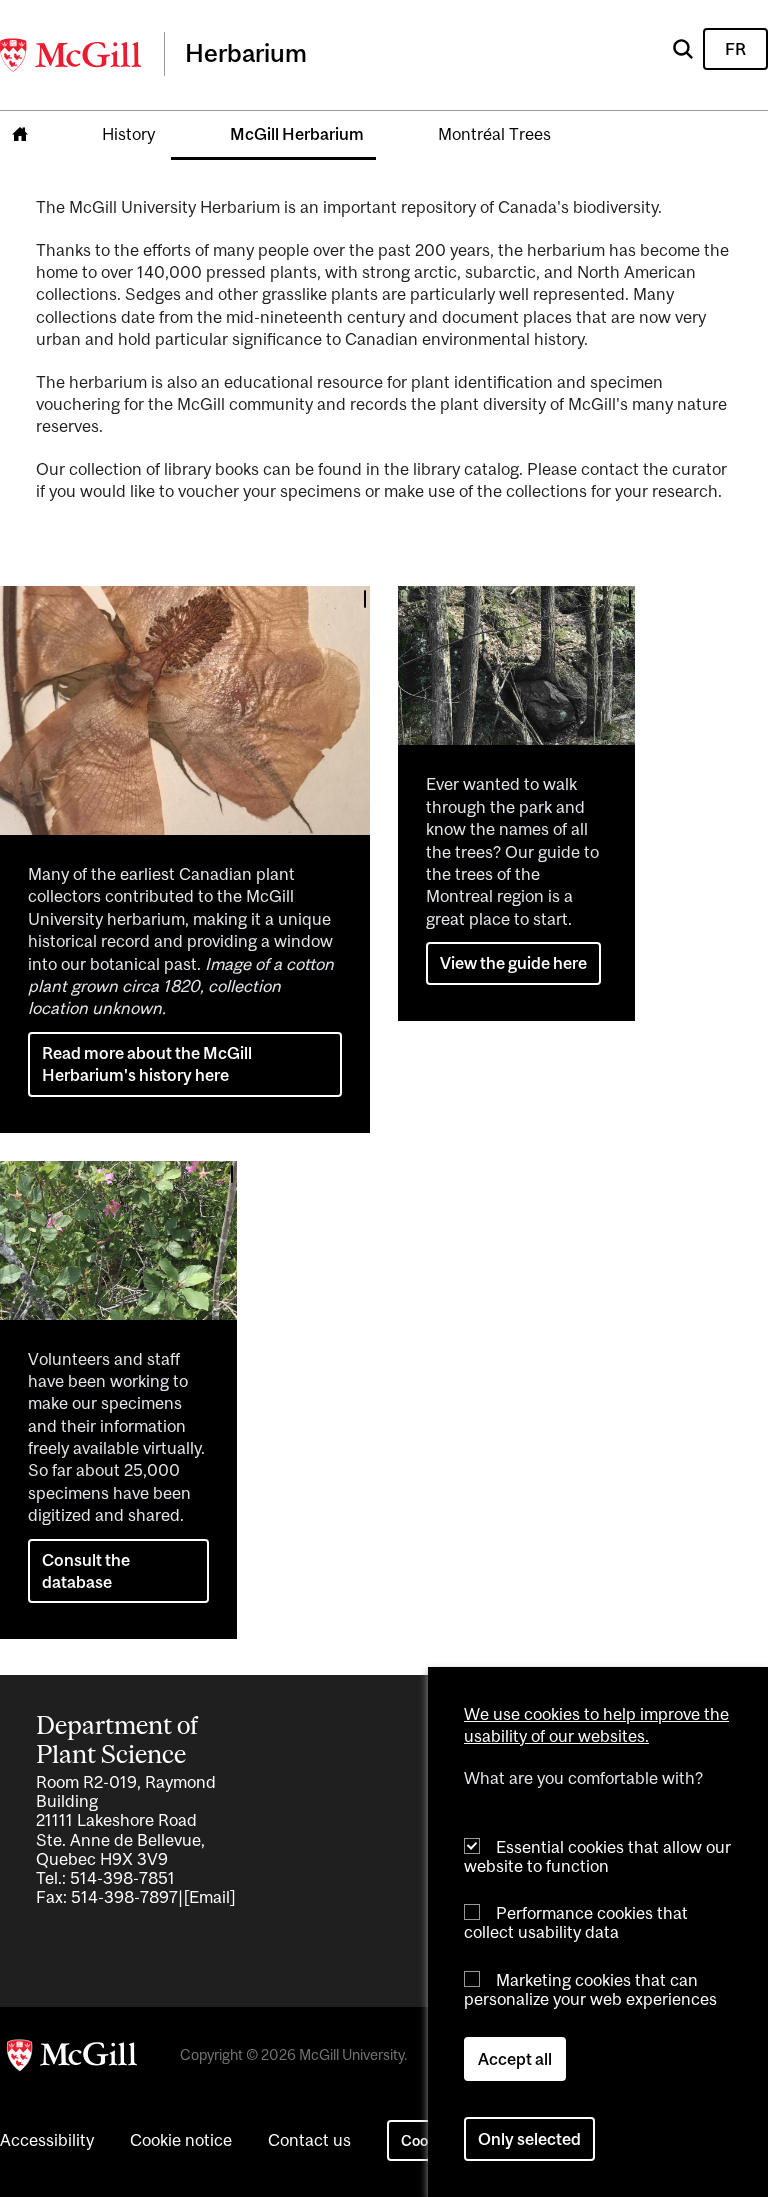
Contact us (309, 2140)
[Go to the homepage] (20, 135)
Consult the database (86, 1571)
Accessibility (47, 2140)
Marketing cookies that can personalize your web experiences (590, 1989)
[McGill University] (72, 55)
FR (735, 49)
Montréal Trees (494, 134)
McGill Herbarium (297, 134)
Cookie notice (181, 2140)
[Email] (209, 1897)
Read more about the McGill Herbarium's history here (147, 1064)
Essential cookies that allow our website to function (597, 1856)
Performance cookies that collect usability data (576, 1922)
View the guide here (513, 963)
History (128, 134)
